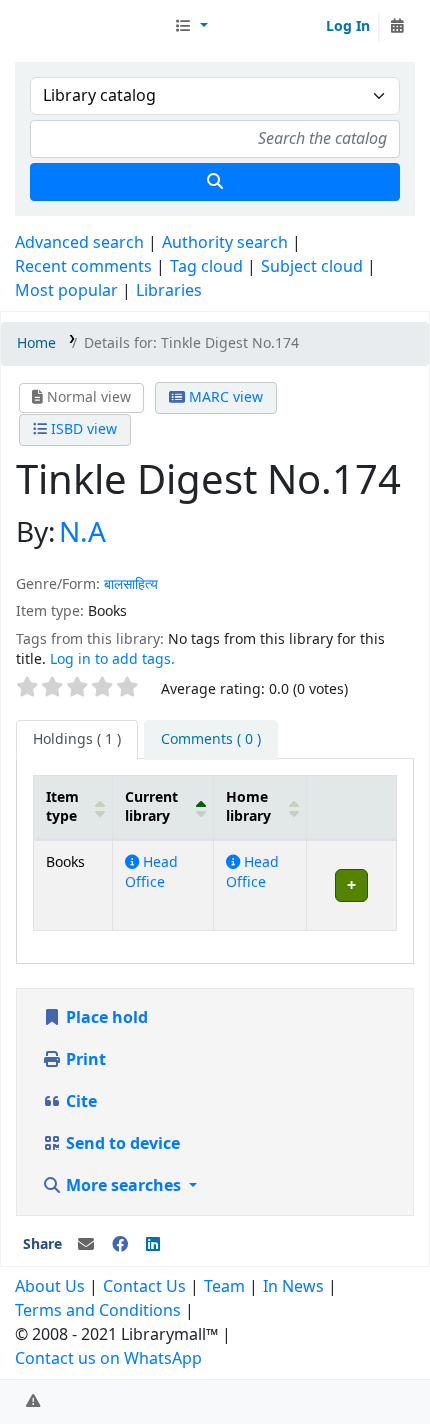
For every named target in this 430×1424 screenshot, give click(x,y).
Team (224, 1287)
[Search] (215, 182)
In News (293, 1287)
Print (84, 1060)
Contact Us (144, 1287)
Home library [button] (248, 807)
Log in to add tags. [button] (112, 659)
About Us (50, 1287)
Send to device (121, 1144)
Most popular (66, 291)
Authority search (225, 243)
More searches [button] (123, 1186)
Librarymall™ (91, 27)
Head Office (151, 872)
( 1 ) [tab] (77, 739)
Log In (348, 26)
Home (36, 343)
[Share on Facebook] (120, 1245)
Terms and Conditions (98, 1311)
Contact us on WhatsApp (108, 1359)
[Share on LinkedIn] (153, 1245)
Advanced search (79, 243)
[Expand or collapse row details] (351, 885)
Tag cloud (206, 267)
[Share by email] (86, 1245)
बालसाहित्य (131, 584)
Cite (79, 1102)
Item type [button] (62, 807)
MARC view (224, 397)
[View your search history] (397, 27)
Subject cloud (312, 267)
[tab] (211, 740)
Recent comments (83, 267)
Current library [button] (151, 807)
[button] (191, 27)
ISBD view (82, 429)
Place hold (105, 1018)
